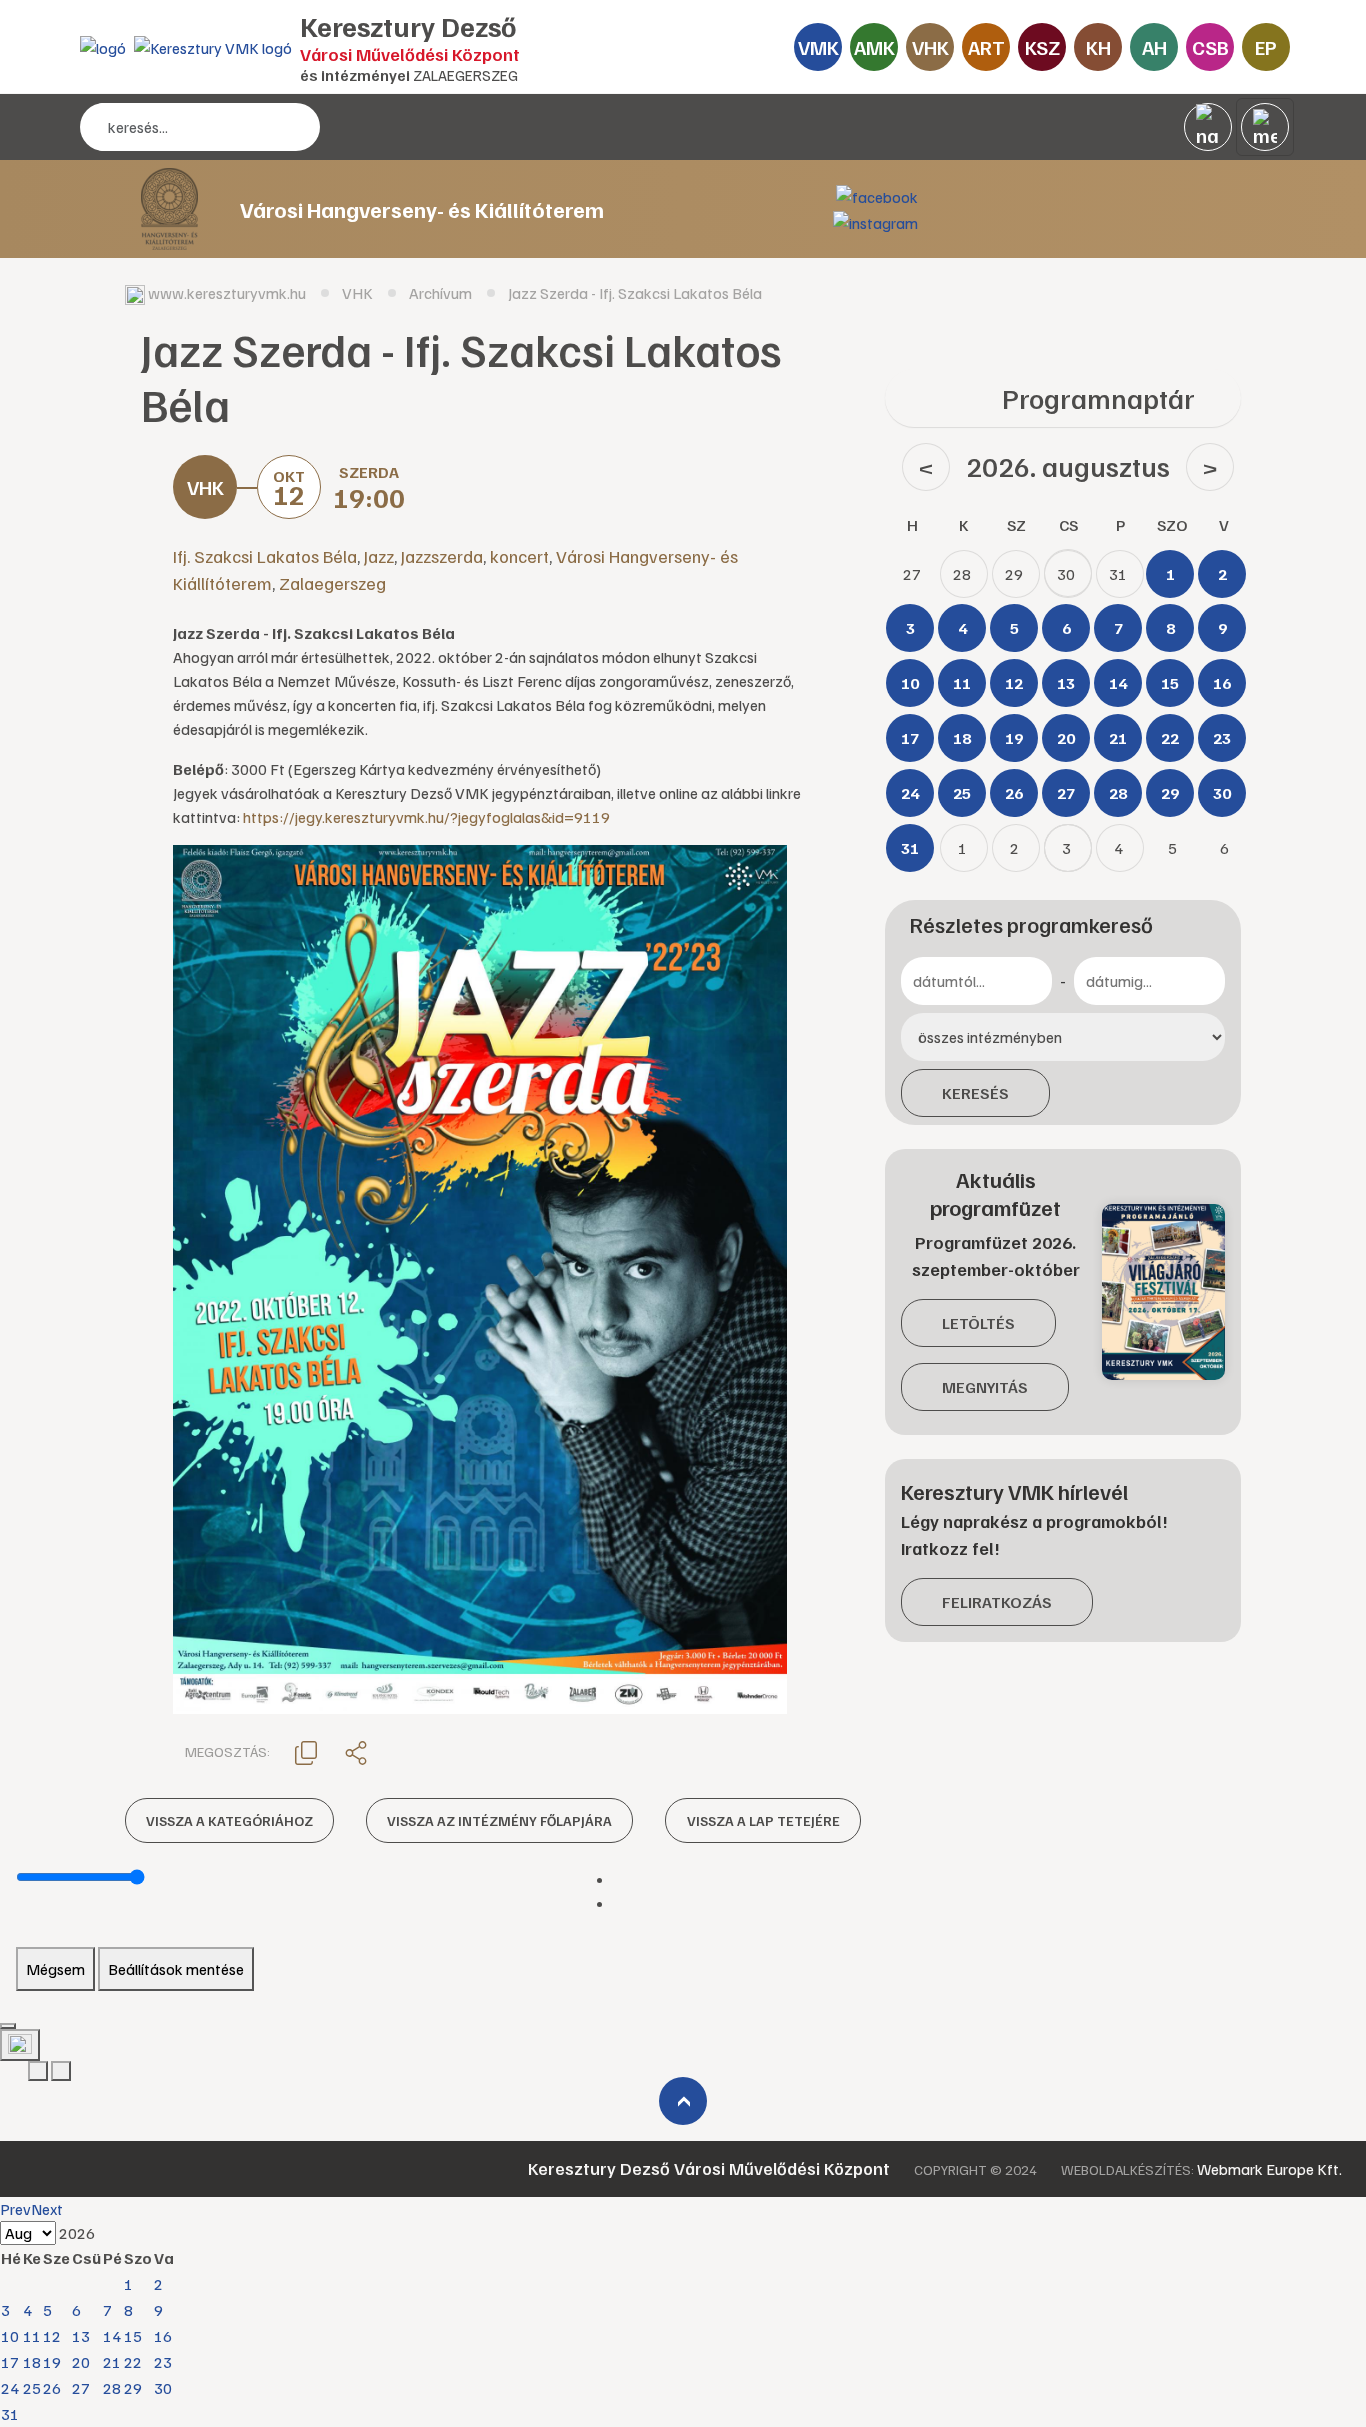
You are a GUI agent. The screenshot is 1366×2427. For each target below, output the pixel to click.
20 (81, 2362)
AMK (874, 47)
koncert (519, 556)
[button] (306, 1751)
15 (133, 2336)
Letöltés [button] (978, 1323)
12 (52, 2336)
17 (10, 2362)
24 (10, 2388)
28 (112, 2388)
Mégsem (55, 1969)
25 (32, 2388)
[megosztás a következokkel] (356, 1752)
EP (1266, 47)
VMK (818, 47)
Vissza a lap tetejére (763, 1820)
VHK (930, 47)
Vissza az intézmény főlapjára (499, 1820)
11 (32, 2336)
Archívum (440, 293)
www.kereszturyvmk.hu (227, 293)
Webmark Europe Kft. (1269, 2169)
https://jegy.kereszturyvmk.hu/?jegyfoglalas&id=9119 (426, 817)
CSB (1210, 47)
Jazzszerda (442, 556)
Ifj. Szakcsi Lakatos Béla (265, 556)
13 (81, 2336)
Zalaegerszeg (332, 583)
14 (112, 2336)
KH (1098, 47)
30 (163, 2388)
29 (133, 2388)
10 (10, 2336)
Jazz (379, 556)
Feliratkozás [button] (997, 1602)
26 (52, 2388)
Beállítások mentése (176, 1969)
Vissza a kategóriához (229, 1820)
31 (10, 2414)
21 (112, 2362)
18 (32, 2362)
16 (163, 2336)
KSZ (1042, 47)
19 (52, 2362)
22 (133, 2362)
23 (163, 2362)
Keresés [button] (975, 1093)
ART (986, 47)
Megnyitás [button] (985, 1387)
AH (1154, 47)
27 (81, 2388)
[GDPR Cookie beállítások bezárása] (8, 2026)
